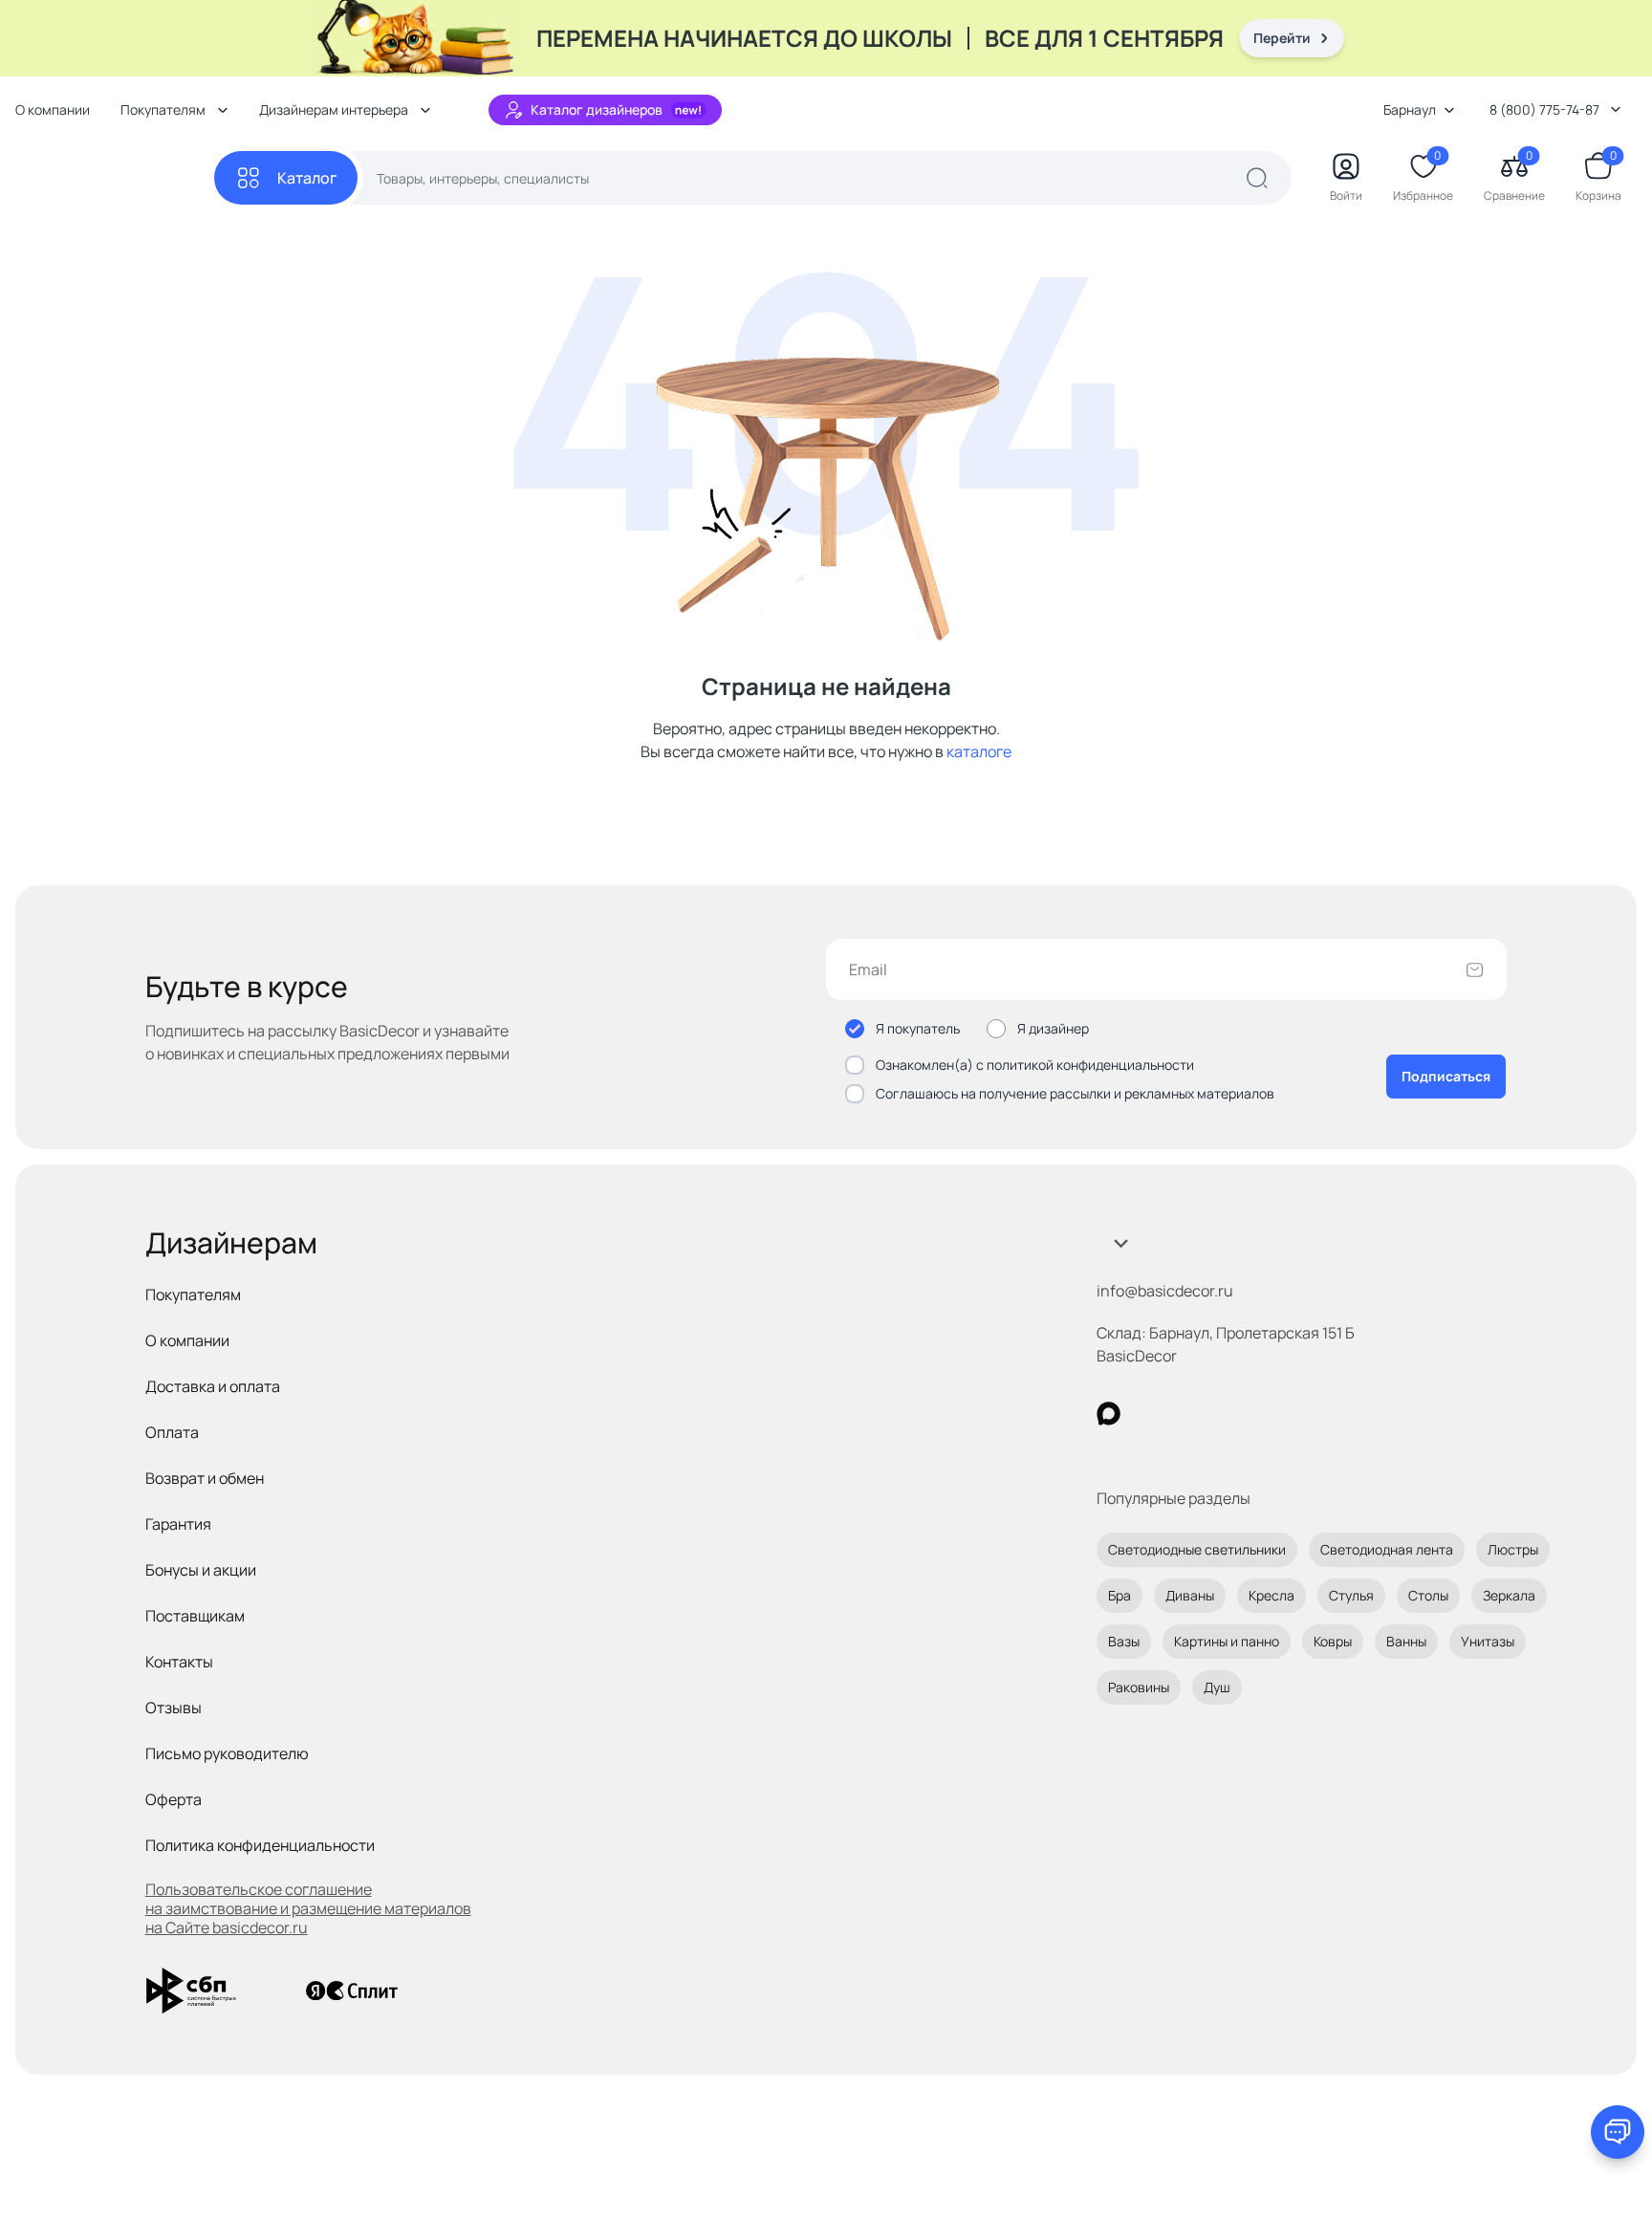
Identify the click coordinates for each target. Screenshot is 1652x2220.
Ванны (1406, 1641)
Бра (1119, 1595)
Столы (1428, 1595)
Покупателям (193, 1295)
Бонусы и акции (201, 1570)
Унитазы (1488, 1641)
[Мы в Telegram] (1265, 1414)
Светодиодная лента (1387, 1549)
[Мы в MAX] (1109, 1414)
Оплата (172, 1432)
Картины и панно (1227, 1641)
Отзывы (174, 1708)
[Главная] (115, 178)
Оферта (174, 1799)
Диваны (1190, 1595)
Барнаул (1410, 109)
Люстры (1513, 1549)
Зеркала (1509, 1595)
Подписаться (1446, 1076)
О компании (53, 109)
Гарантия (178, 1524)
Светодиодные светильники (1197, 1549)
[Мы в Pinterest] (1148, 1414)
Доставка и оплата (213, 1386)
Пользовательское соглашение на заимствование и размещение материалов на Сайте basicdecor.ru (308, 1908)
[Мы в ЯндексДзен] (1226, 1414)
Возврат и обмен (205, 1478)
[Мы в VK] (1187, 1414)
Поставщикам (195, 1616)
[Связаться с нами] (1618, 2132)
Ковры (1333, 1641)
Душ (1217, 1687)
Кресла (1272, 1595)
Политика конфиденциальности (260, 1845)
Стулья (1351, 1595)
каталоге (979, 751)
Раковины (1139, 1687)
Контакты (179, 1662)
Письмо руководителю (227, 1753)
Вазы (1124, 1641)
